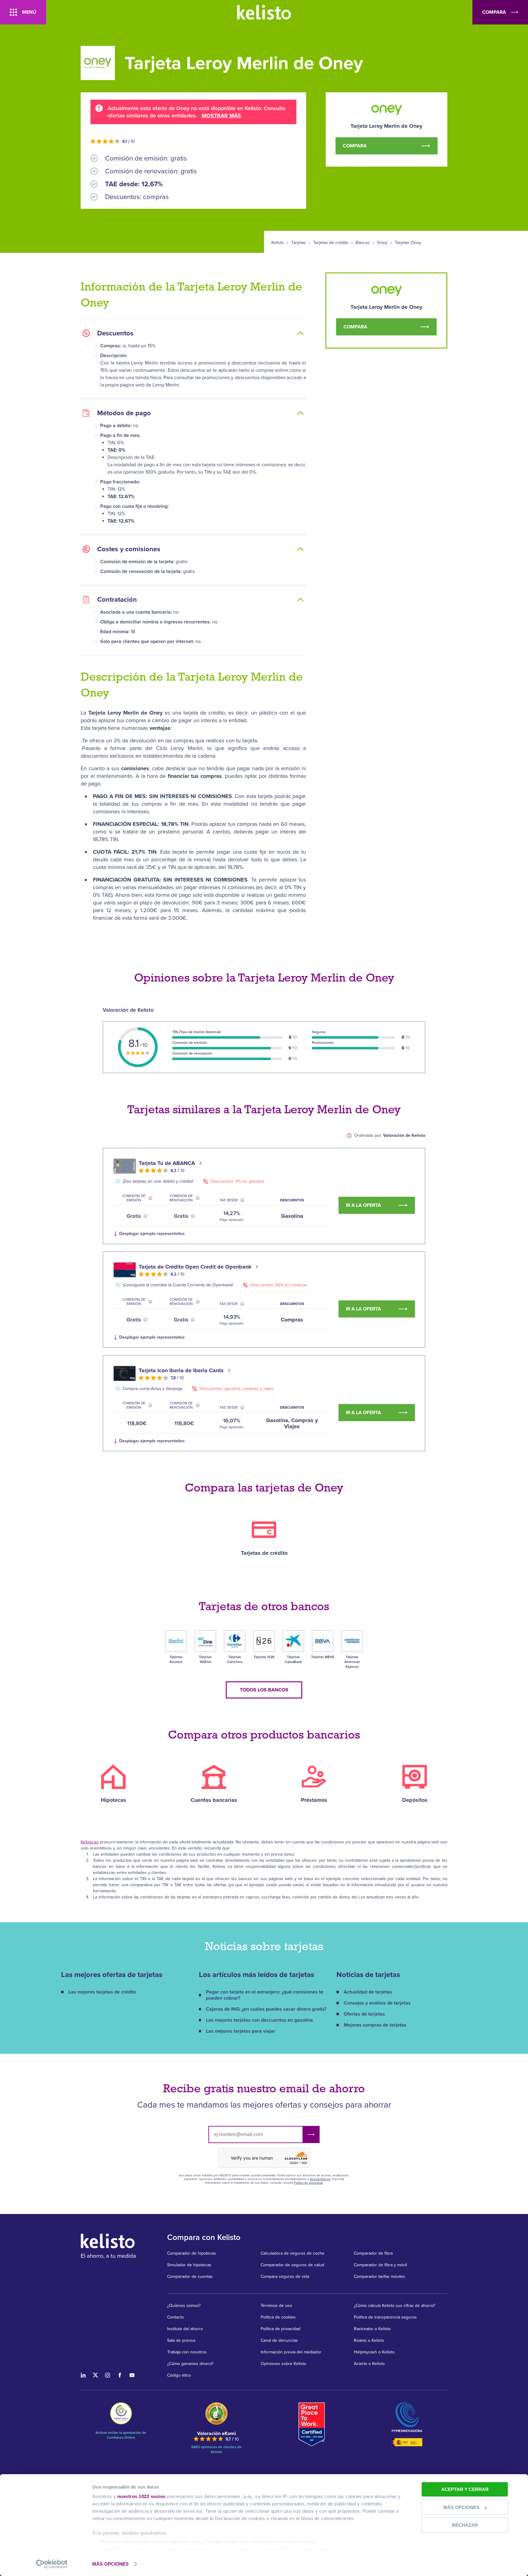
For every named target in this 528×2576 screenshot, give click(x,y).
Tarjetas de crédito (331, 243)
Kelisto (278, 243)
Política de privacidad (308, 2183)
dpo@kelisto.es (320, 2179)
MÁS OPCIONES (110, 2564)
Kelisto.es (90, 1842)
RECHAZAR (465, 2525)
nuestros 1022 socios (141, 2496)
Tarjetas (299, 243)
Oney (382, 243)
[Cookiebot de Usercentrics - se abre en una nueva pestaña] (52, 2564)
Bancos (363, 243)
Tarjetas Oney (408, 243)
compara (494, 12)
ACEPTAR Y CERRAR (465, 2489)
